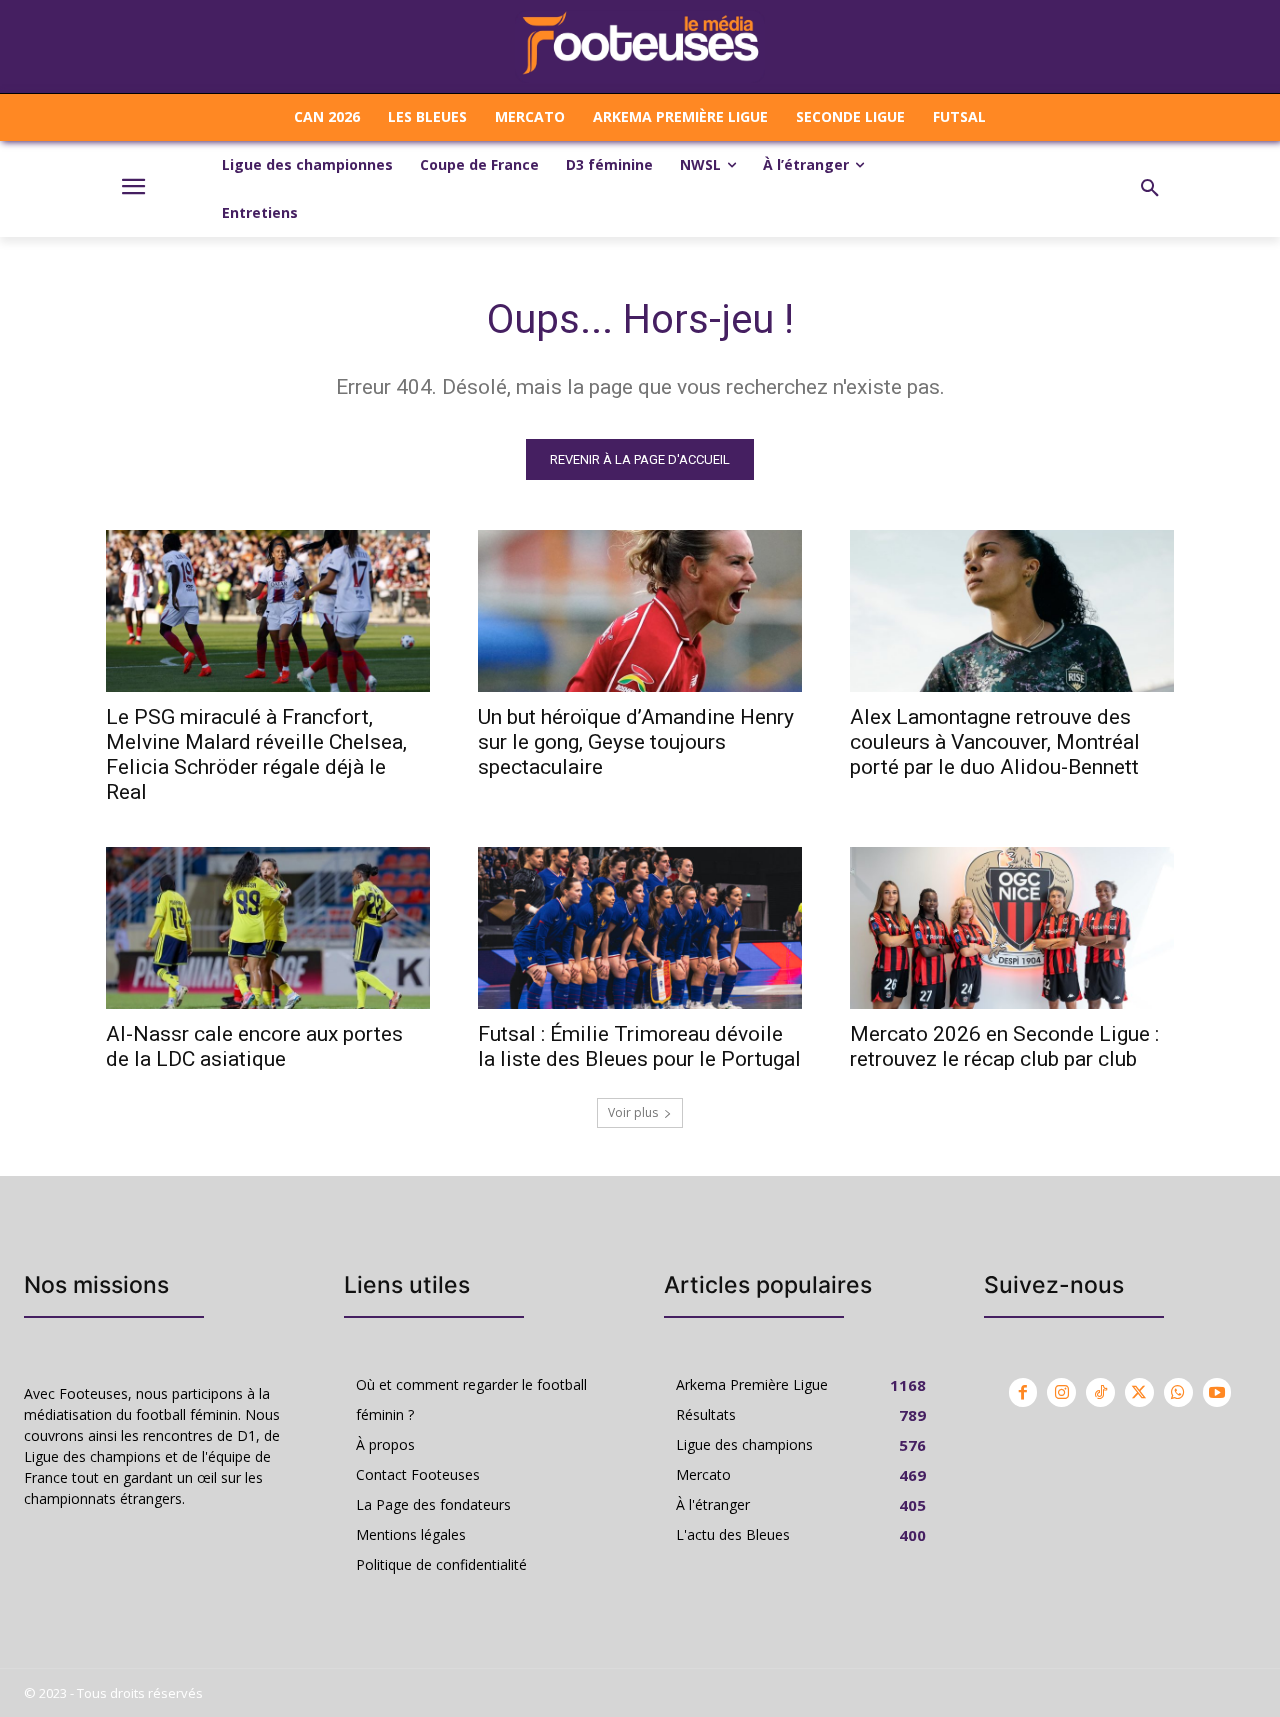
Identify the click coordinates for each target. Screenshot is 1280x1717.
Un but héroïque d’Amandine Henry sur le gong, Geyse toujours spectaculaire (636, 742)
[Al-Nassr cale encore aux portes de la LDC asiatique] (268, 928)
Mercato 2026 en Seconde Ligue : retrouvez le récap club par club (1004, 1046)
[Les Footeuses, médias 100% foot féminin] (640, 46)
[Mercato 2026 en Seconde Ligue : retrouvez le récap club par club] (1012, 928)
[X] (1139, 1392)
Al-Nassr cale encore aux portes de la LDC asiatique (254, 1046)
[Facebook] (1023, 1392)
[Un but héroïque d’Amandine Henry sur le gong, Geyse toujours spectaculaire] (640, 611)
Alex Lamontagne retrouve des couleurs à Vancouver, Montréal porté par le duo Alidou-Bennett (995, 742)
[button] (1150, 189)
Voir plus (633, 1112)
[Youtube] (1217, 1392)
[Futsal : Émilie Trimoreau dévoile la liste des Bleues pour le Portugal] (640, 928)
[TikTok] (1100, 1392)
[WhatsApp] (1178, 1392)
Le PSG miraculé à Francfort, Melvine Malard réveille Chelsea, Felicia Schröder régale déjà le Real (256, 754)
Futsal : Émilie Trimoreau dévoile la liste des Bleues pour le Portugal (639, 1046)
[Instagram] (1061, 1392)
